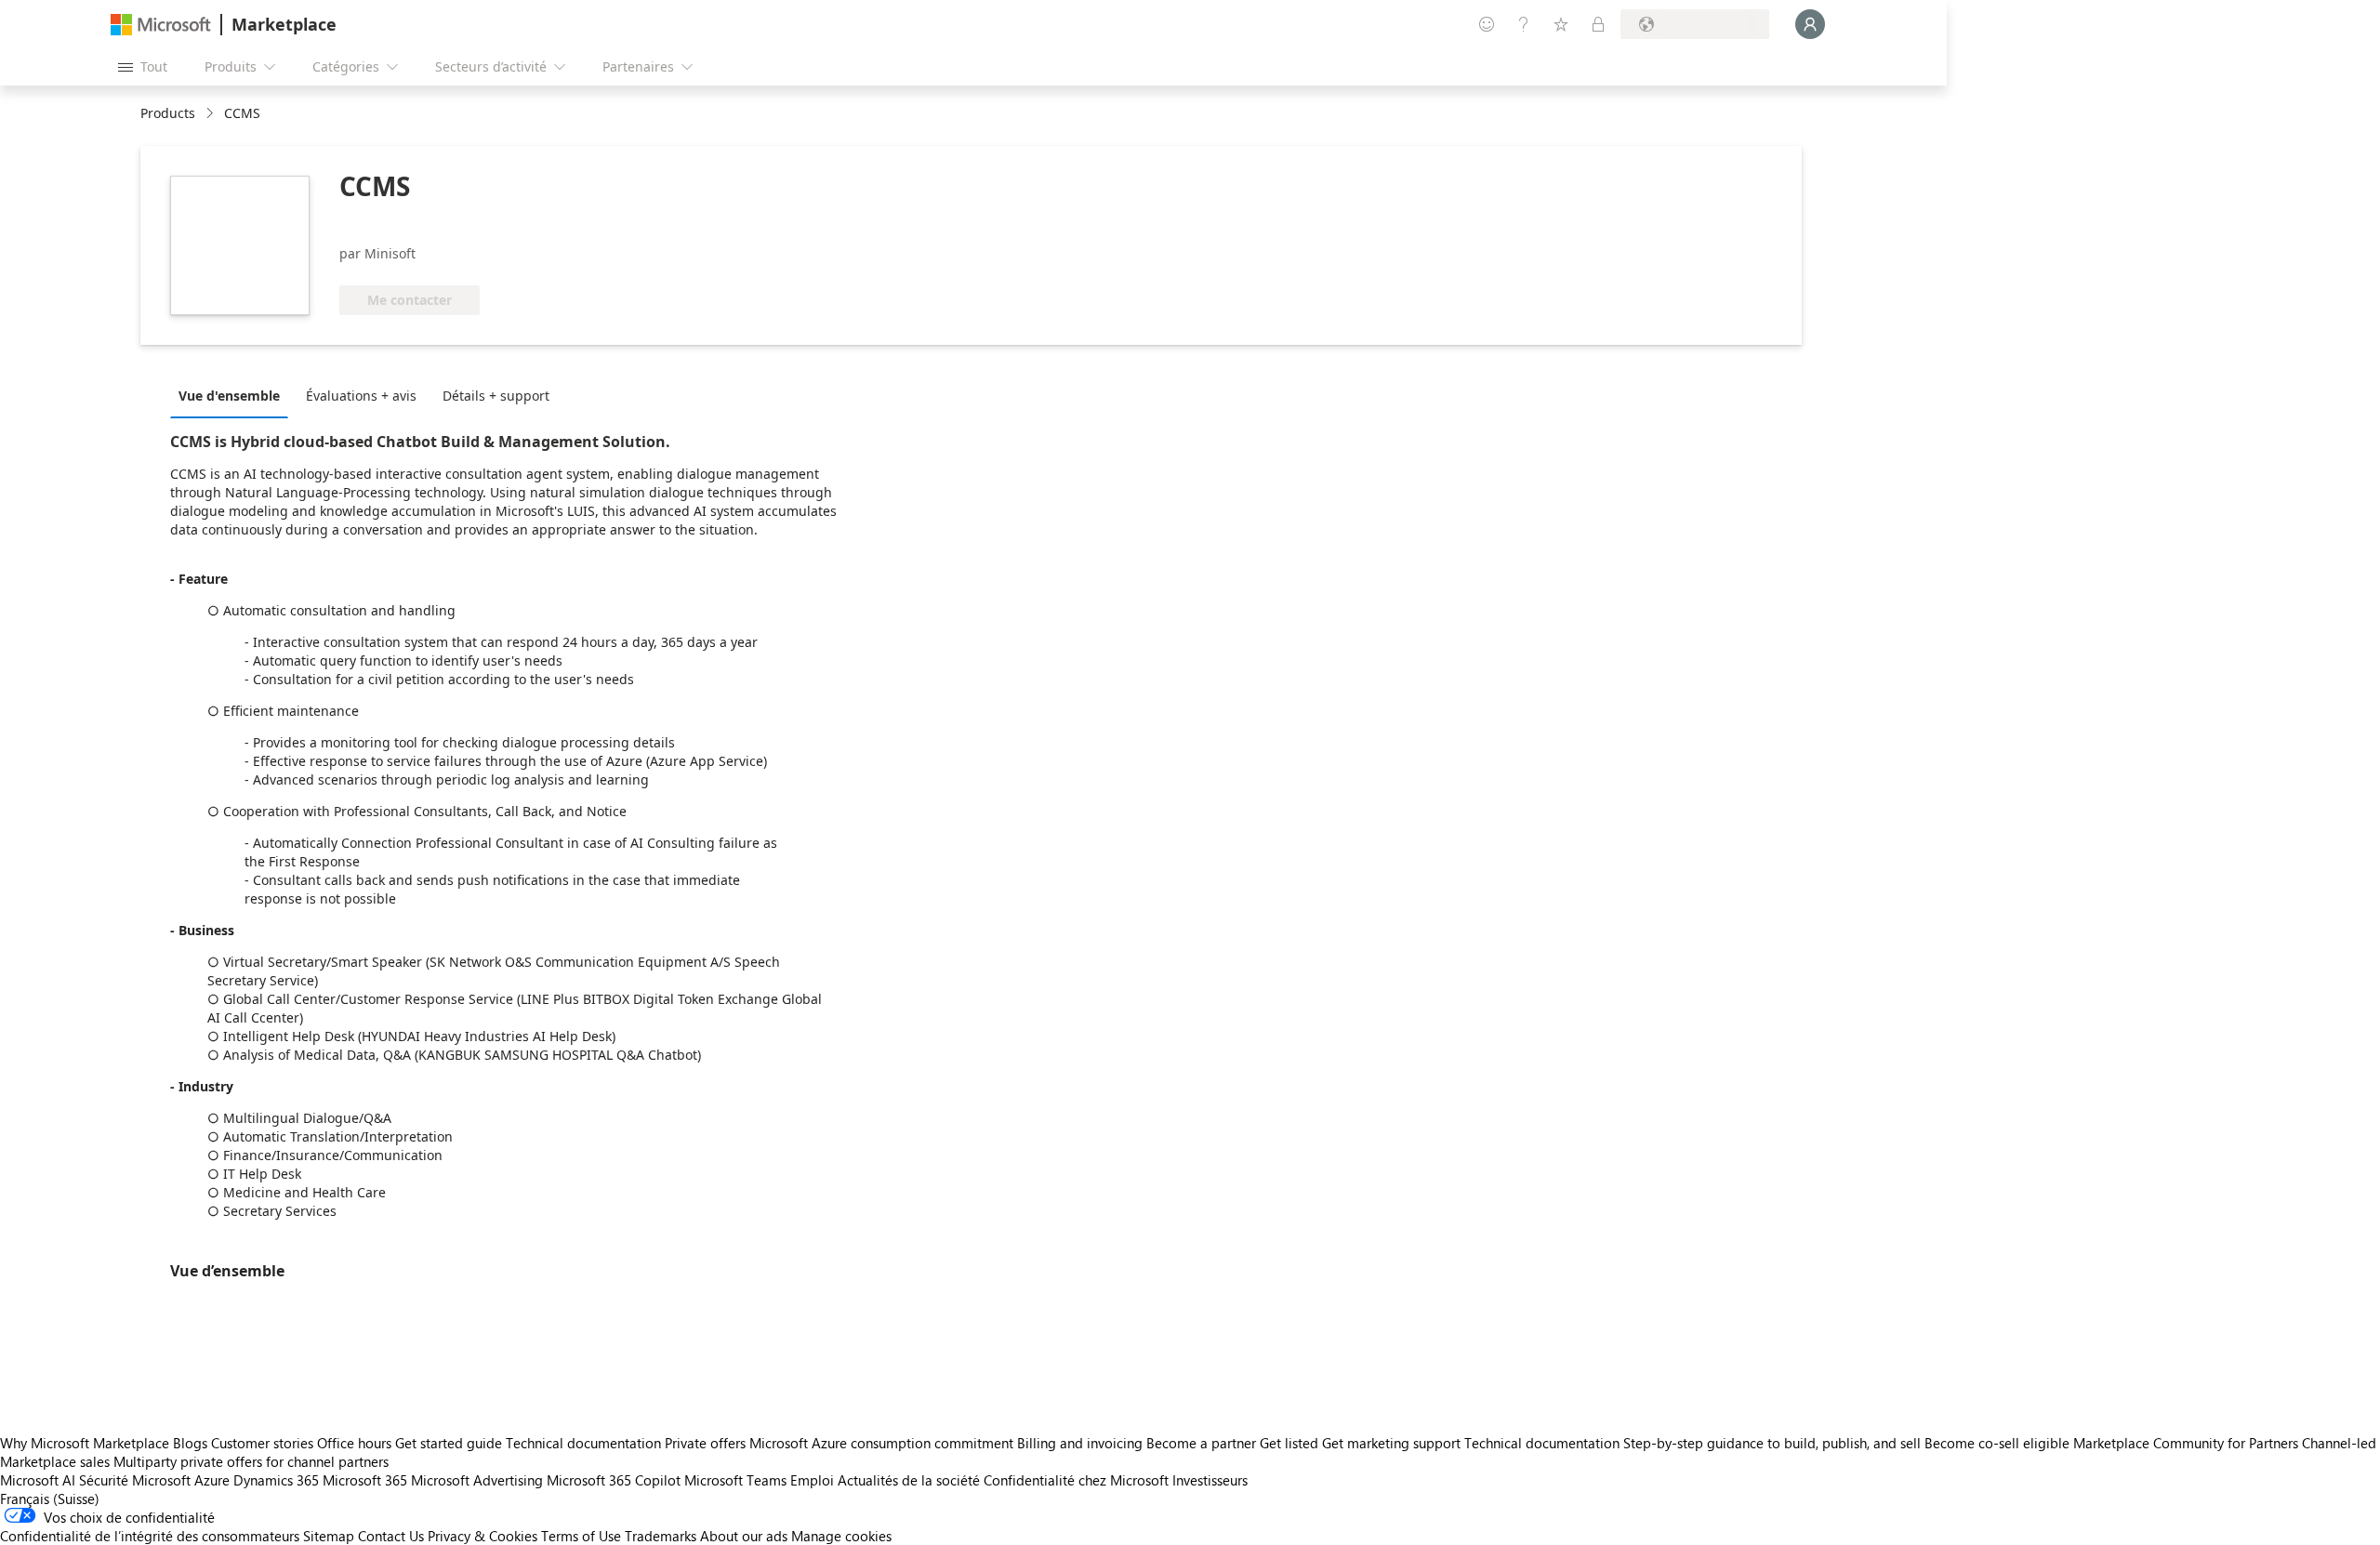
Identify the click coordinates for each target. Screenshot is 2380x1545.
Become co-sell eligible (1997, 1443)
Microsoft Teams (735, 1480)
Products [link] (168, 113)
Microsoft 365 (365, 1480)
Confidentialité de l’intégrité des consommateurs (150, 1536)
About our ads (744, 1536)
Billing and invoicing (1080, 1443)
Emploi (812, 1480)
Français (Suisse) (50, 1499)
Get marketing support (1391, 1443)
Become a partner (1201, 1443)
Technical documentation (583, 1443)
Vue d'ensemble (229, 396)
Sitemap (329, 1536)
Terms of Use (581, 1536)
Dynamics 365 (276, 1480)
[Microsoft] (161, 25)
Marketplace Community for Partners (2186, 1443)
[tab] (234, 395)
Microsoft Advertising (477, 1480)
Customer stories (262, 1443)
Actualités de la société (909, 1480)
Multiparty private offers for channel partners (251, 1461)
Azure (212, 1480)
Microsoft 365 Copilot (614, 1480)
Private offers (705, 1443)
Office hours (354, 1443)
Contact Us (391, 1536)
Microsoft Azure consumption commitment (883, 1443)
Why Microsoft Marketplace (85, 1443)
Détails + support (496, 396)
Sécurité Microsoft (135, 1480)
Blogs (190, 1443)
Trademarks (661, 1536)
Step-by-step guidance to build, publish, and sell (1772, 1443)
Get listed (1289, 1443)
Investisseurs (1210, 1480)
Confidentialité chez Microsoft (1076, 1480)
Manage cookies (841, 1536)
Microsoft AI (38, 1480)
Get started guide (449, 1443)
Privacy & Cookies (483, 1536)
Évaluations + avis (361, 396)
